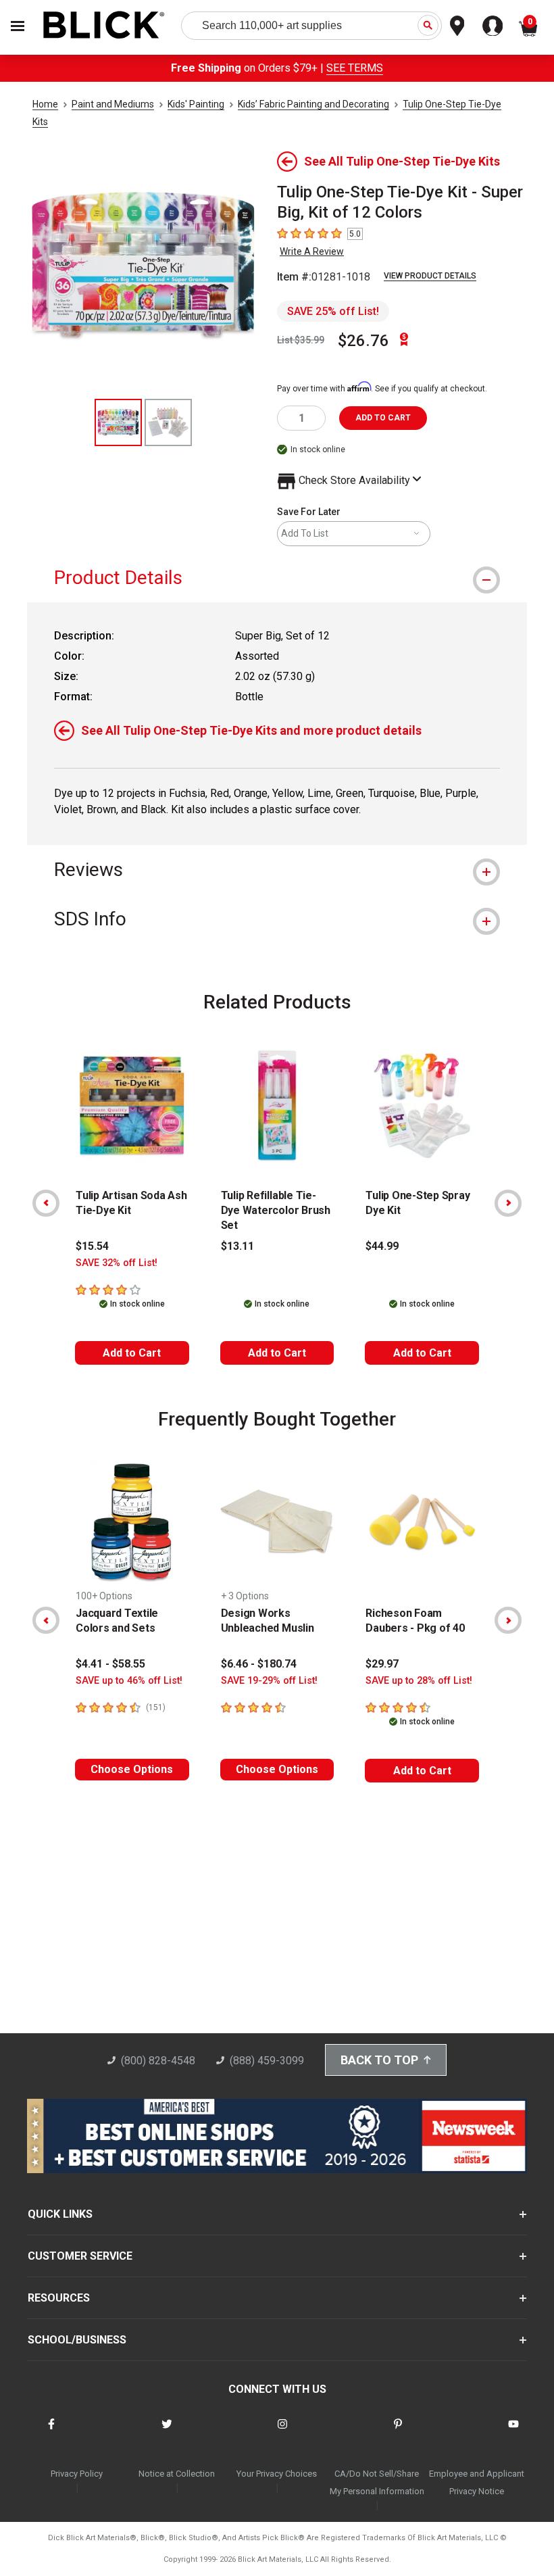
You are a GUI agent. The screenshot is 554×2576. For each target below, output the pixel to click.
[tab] (277, 578)
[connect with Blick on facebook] (51, 2432)
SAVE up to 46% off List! (129, 1681)
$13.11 (237, 1246)
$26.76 (363, 341)
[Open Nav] (18, 26)
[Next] (508, 1203)
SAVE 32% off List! (117, 1263)
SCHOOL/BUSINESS (77, 2340)
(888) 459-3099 (267, 2061)
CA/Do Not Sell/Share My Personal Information (377, 2482)
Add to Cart (132, 1353)
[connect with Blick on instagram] (282, 2432)
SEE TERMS (355, 68)
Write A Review (312, 251)
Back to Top (379, 2060)
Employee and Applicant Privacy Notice (477, 2482)
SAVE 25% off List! (333, 311)
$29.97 (382, 1664)
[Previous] (46, 1203)
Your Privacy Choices (277, 2474)
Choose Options (132, 1769)
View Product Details (430, 276)
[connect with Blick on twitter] (167, 2432)
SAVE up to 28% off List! (419, 1681)
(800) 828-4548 (158, 2061)
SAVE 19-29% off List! (269, 1681)
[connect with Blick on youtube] (513, 2432)
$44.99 (382, 1246)
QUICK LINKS (60, 2214)
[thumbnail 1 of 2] (118, 422)
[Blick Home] (104, 26)
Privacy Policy (77, 2474)
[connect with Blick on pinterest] (398, 2432)
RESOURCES (59, 2298)
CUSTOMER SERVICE (80, 2256)
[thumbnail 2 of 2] (168, 422)
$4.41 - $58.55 (110, 1664)
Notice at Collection (177, 2474)
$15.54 (92, 1246)
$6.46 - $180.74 (259, 1664)
